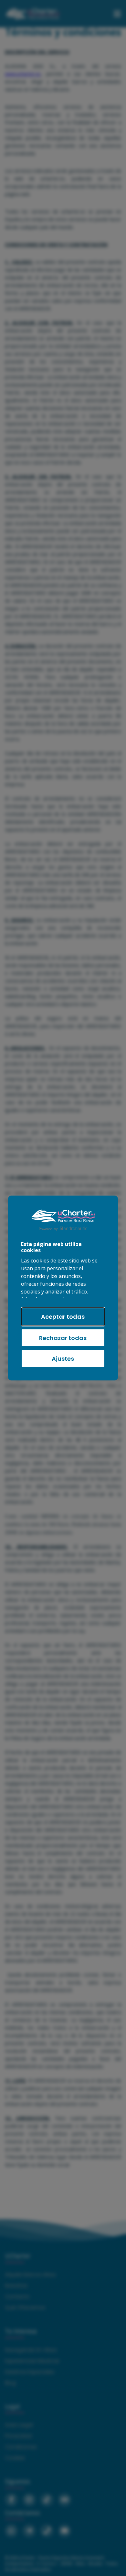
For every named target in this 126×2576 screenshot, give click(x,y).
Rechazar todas (63, 1338)
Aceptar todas (63, 1317)
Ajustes (63, 1359)
